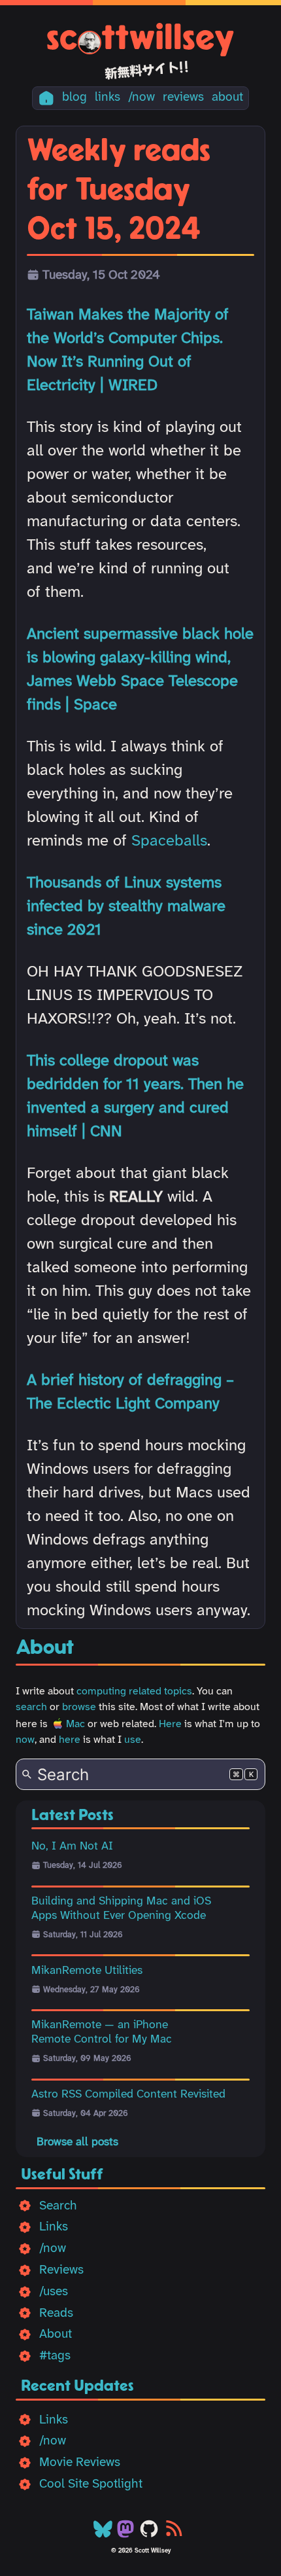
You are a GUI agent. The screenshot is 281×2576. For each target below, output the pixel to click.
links (107, 98)
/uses (54, 2292)
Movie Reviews (80, 2463)
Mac (75, 1724)
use (133, 1740)
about (227, 98)
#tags (55, 2356)
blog (74, 98)
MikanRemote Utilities (87, 1971)
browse (79, 1707)
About (56, 2334)
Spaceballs (169, 841)
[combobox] (140, 1774)
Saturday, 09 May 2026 (87, 2059)
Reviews (61, 2270)
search (31, 1707)
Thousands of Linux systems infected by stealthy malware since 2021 (126, 907)
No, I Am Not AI (72, 1846)
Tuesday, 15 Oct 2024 (101, 276)
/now (141, 98)
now (25, 1740)
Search (58, 2206)
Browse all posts (77, 2142)
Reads (56, 2314)
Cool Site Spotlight (91, 2484)
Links (54, 2227)
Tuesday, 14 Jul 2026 (83, 1866)
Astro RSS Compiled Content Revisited (128, 2094)
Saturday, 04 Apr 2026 (86, 2114)
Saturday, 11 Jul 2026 (83, 1935)
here (70, 1740)
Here (170, 1724)
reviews (183, 98)
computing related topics (134, 1691)
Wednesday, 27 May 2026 (91, 1990)
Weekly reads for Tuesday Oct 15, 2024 (119, 190)
